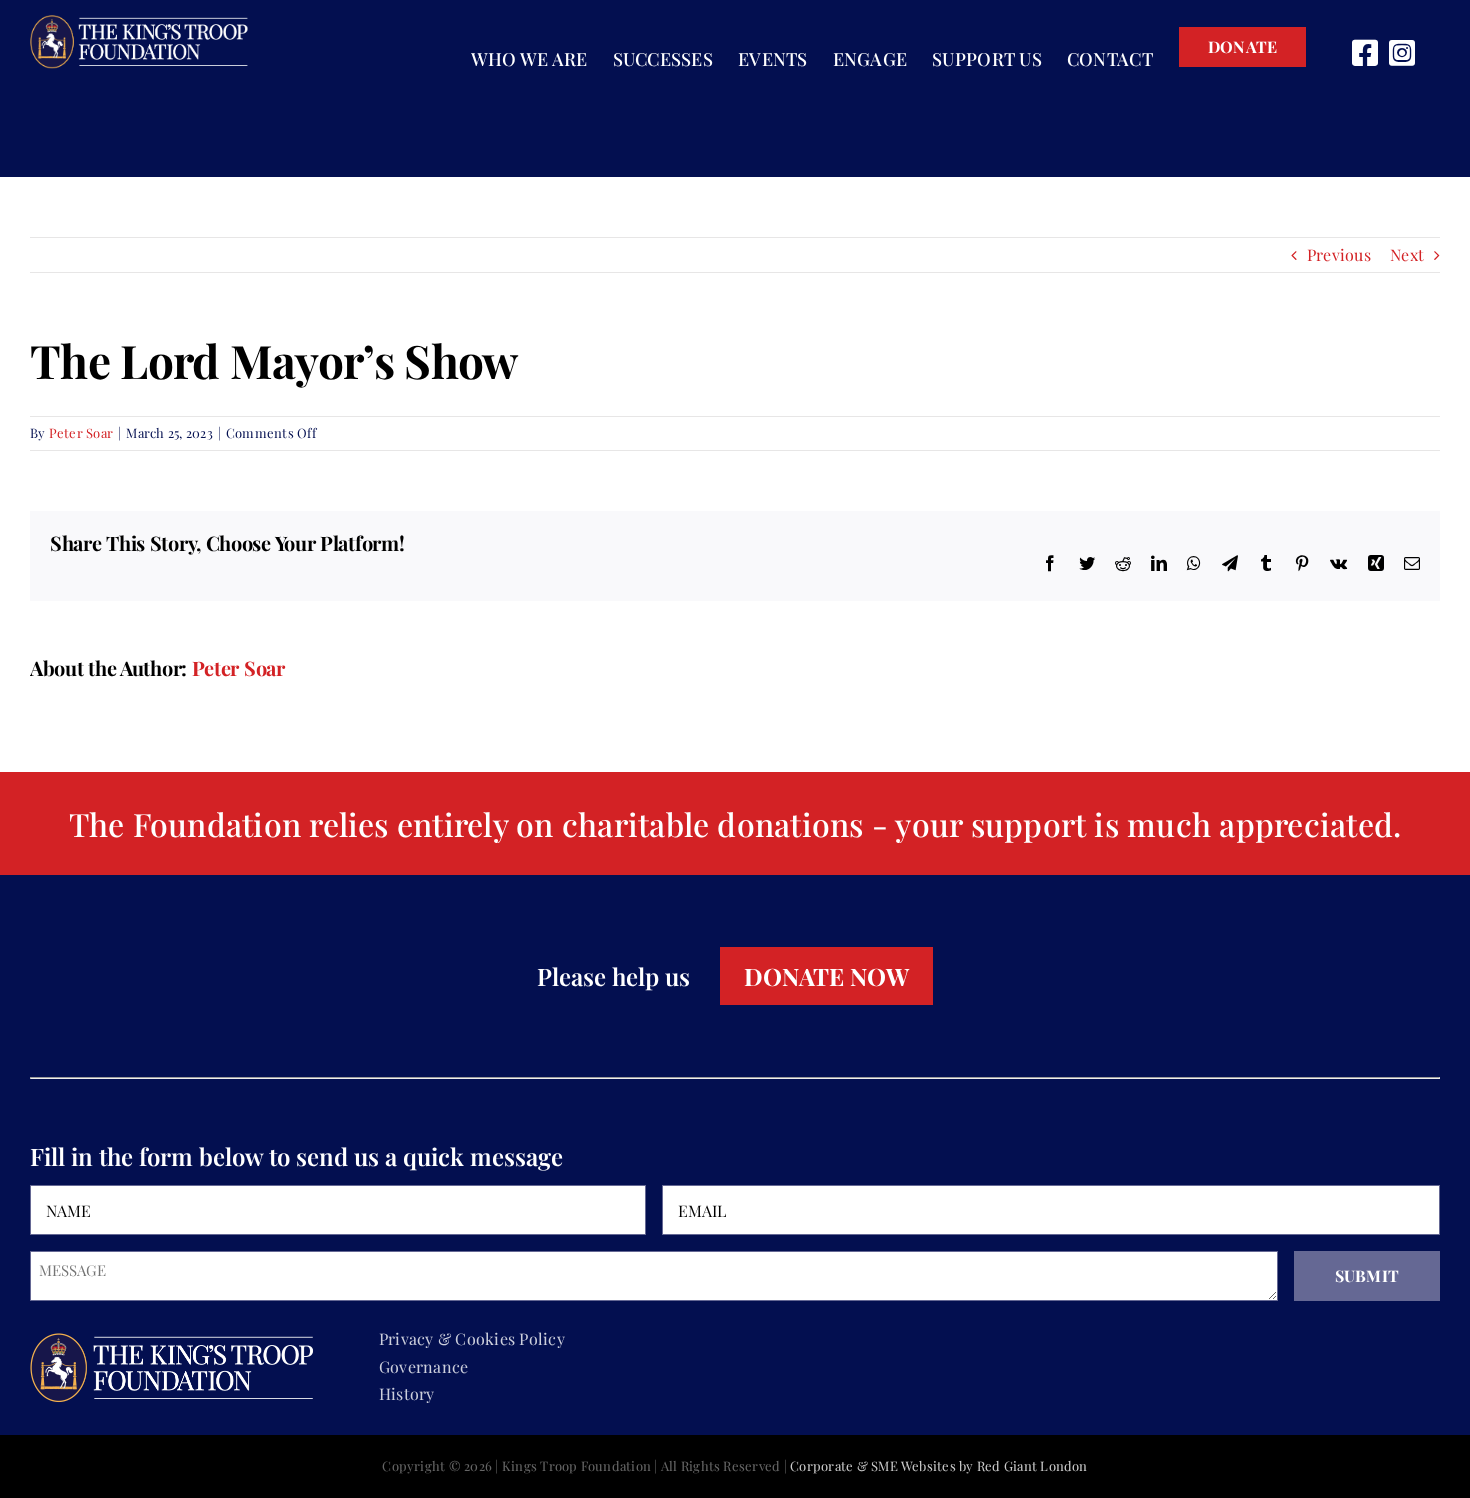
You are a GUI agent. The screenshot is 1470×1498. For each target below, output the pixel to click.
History (407, 1393)
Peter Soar (81, 432)
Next (1407, 254)
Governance (423, 1366)
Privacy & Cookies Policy (472, 1338)
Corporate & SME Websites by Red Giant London (939, 1465)
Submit (1367, 1275)
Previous (1339, 254)
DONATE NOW (826, 976)
